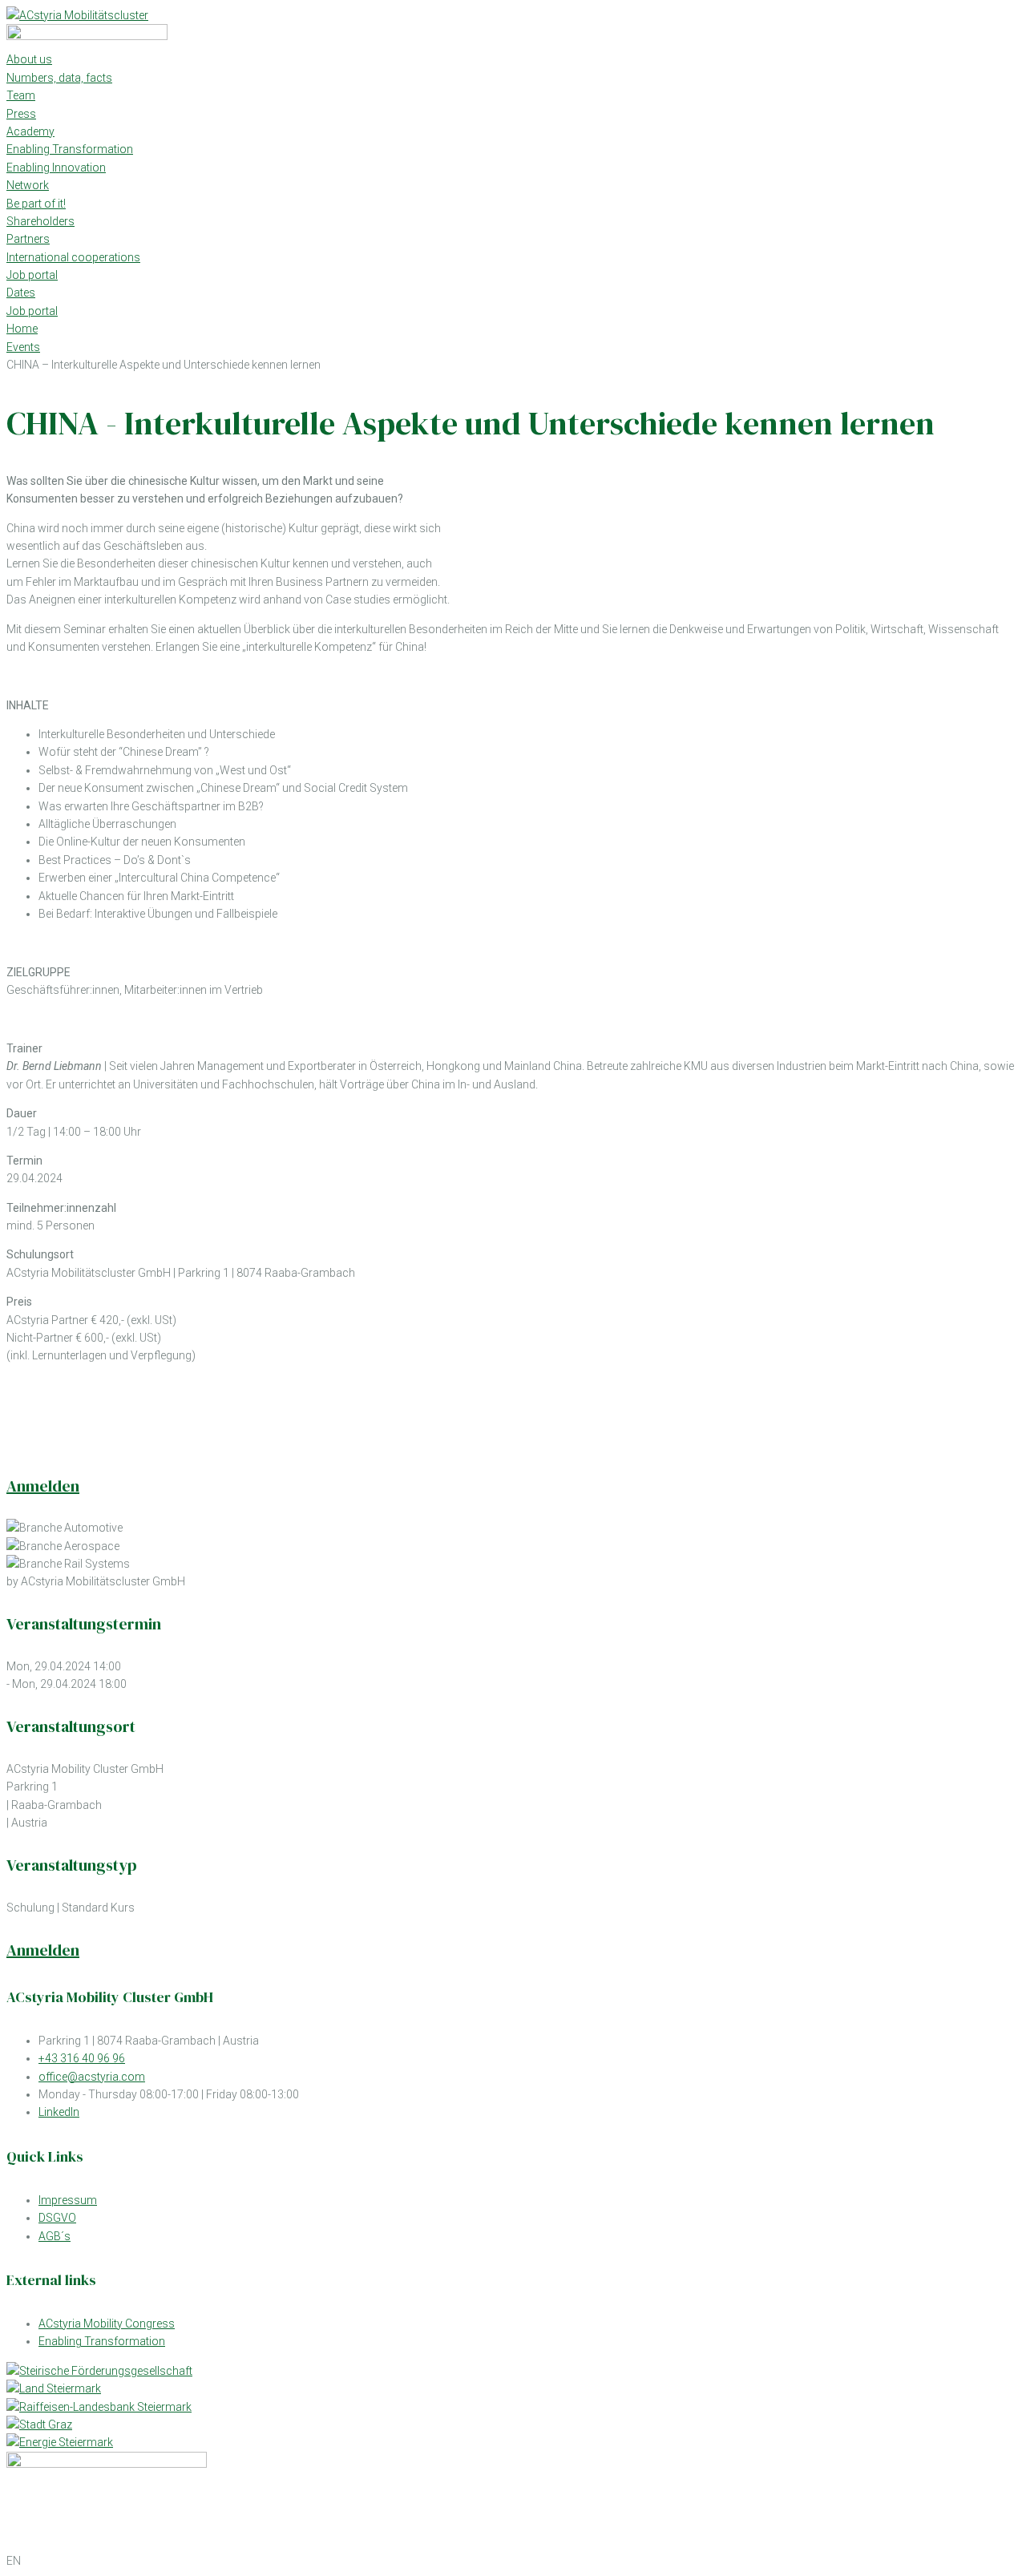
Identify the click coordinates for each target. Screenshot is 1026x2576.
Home (22, 329)
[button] (513, 2561)
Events (23, 347)
